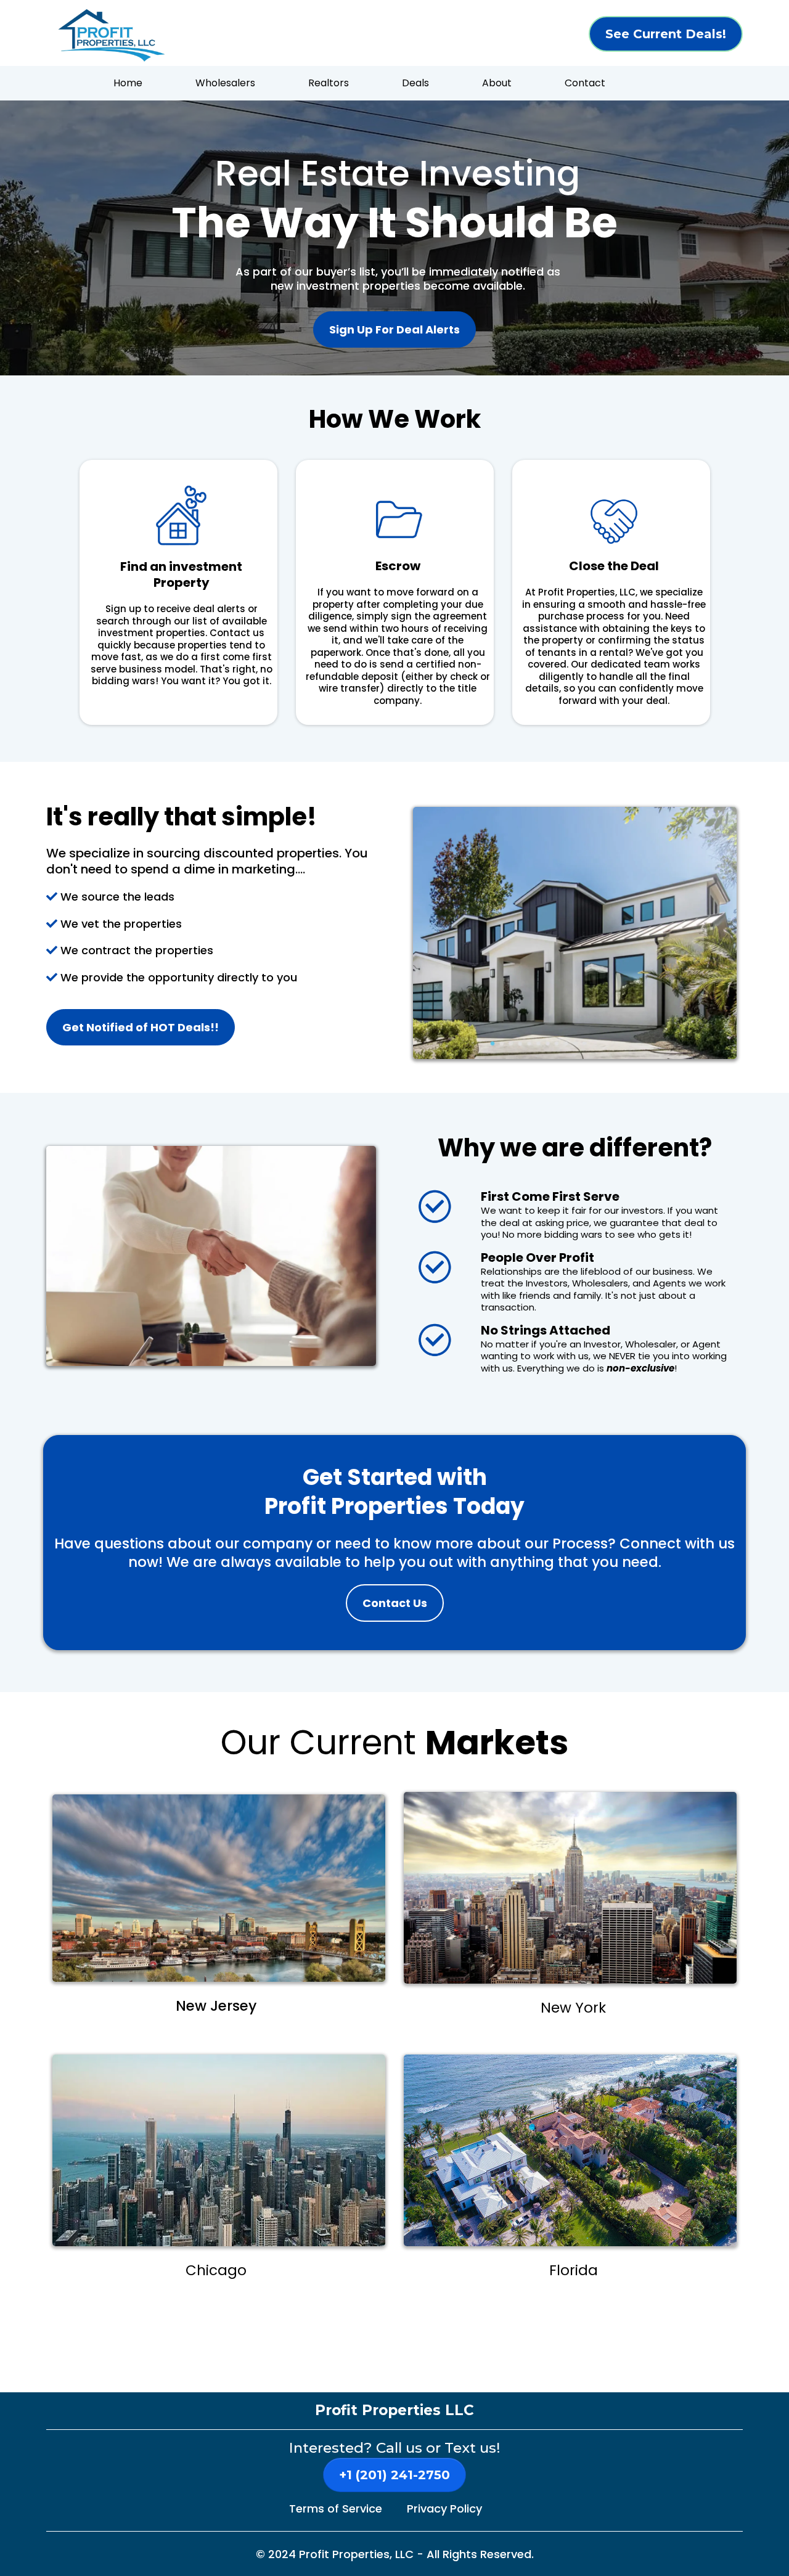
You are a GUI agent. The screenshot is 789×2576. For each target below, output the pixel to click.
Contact (585, 83)
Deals (415, 83)
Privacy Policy (444, 2509)
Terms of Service (336, 2509)
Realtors (329, 83)
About (497, 83)
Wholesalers (225, 83)
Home (128, 83)
